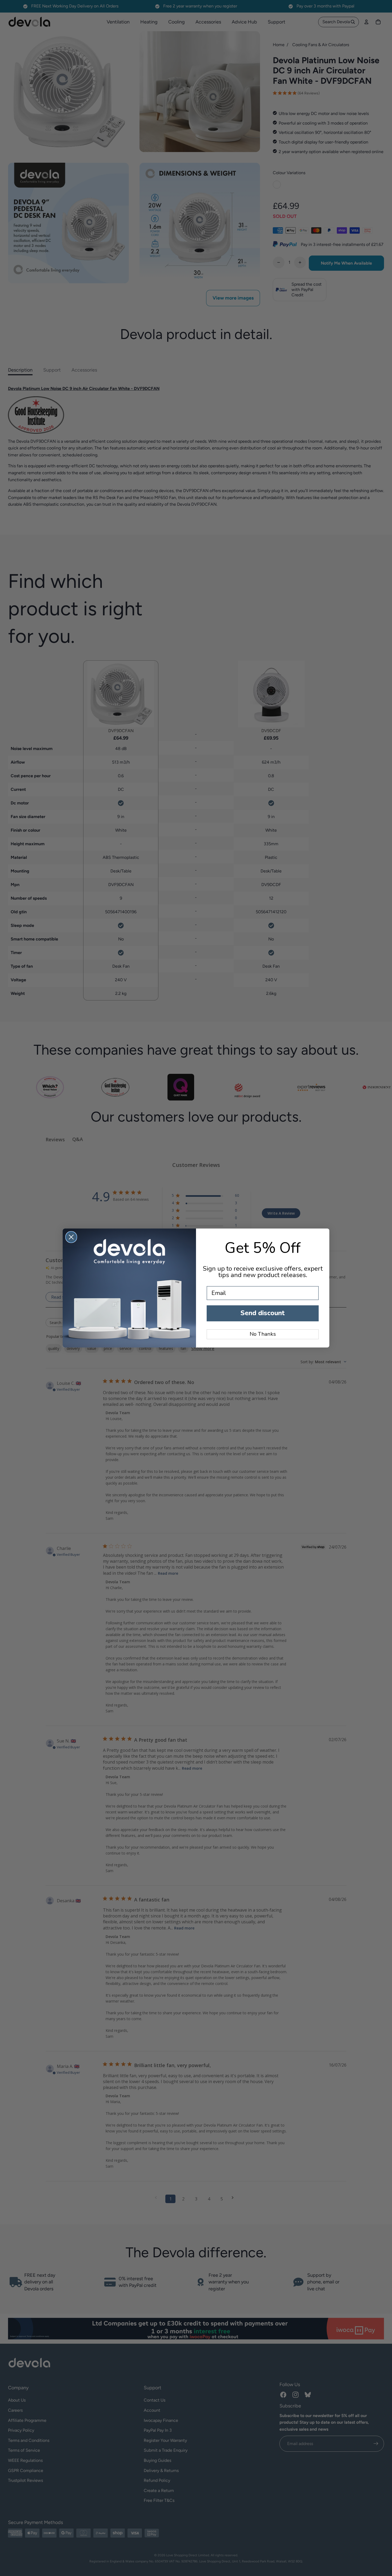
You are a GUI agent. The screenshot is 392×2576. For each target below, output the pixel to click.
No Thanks (263, 1334)
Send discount (263, 1313)
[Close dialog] (71, 1237)
